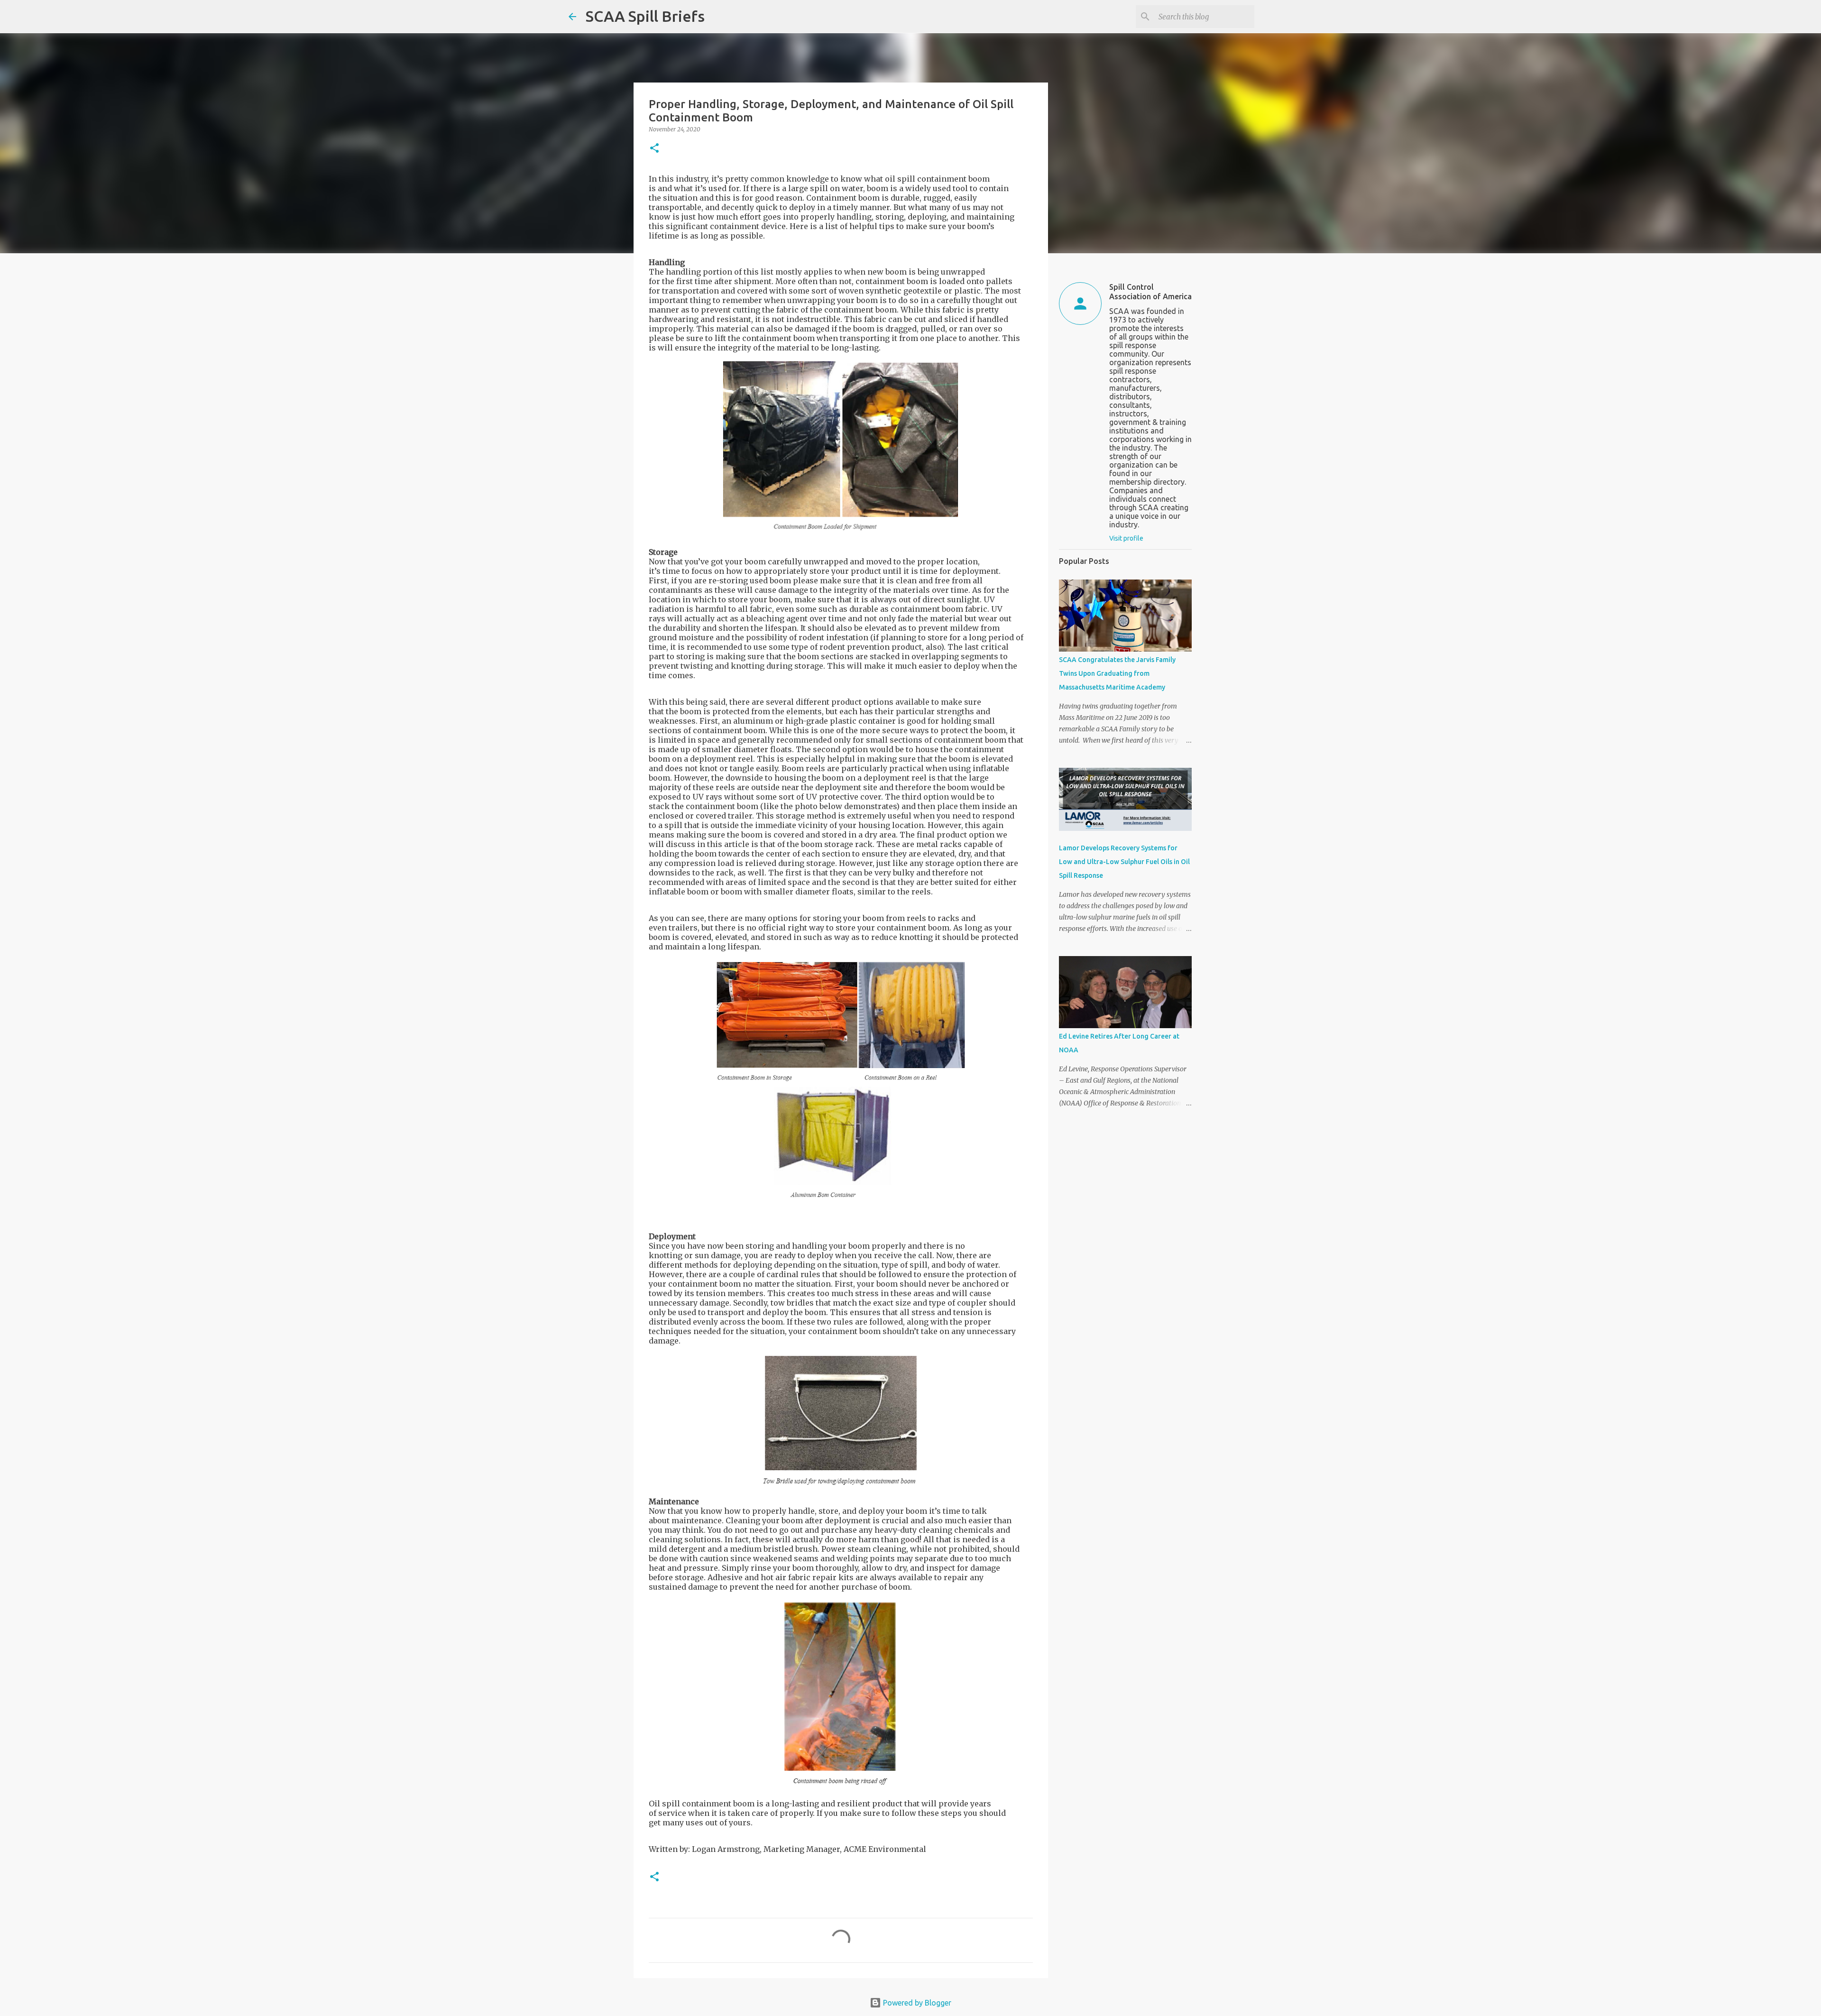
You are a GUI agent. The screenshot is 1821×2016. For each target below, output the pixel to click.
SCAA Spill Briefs (645, 16)
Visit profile (1126, 538)
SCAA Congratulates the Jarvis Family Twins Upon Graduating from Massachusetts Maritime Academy (1117, 673)
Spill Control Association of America (1150, 292)
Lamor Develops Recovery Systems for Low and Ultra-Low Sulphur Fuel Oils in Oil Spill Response (1124, 862)
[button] (654, 149)
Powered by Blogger (916, 2003)
